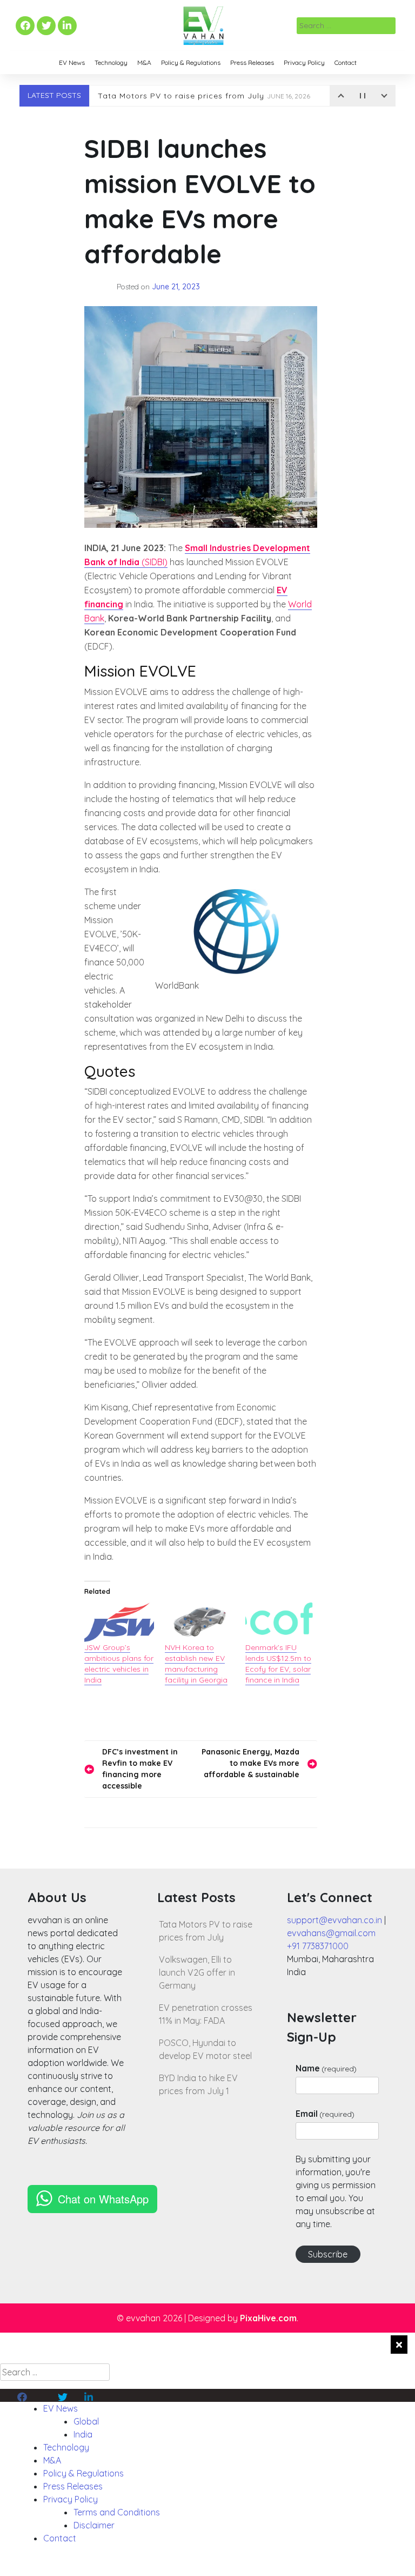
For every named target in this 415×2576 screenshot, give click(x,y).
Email (325, 2114)
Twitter (46, 26)
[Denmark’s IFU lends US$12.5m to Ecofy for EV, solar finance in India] (280, 1623)
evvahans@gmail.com (331, 1933)
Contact (346, 62)
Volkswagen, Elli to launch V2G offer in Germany (197, 1972)
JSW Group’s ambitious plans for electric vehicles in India (119, 1664)
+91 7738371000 (318, 1946)
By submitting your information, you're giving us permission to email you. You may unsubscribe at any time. (336, 2191)
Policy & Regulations (191, 62)
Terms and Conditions (117, 2512)
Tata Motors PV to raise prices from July (204, 96)
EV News (72, 62)
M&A (144, 62)
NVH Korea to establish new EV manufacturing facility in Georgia (196, 1664)
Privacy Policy (304, 62)
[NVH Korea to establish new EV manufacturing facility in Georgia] (200, 1623)
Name (326, 2068)
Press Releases (252, 62)
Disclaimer (94, 2525)
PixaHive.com (268, 2318)
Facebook (24, 26)
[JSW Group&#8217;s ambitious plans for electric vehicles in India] (119, 1623)
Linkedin (66, 26)
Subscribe (328, 2254)
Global (86, 2421)
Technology (111, 62)
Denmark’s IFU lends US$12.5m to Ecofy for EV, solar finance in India (278, 1664)
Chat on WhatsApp (103, 2199)
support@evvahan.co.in (334, 1920)
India (83, 2434)
